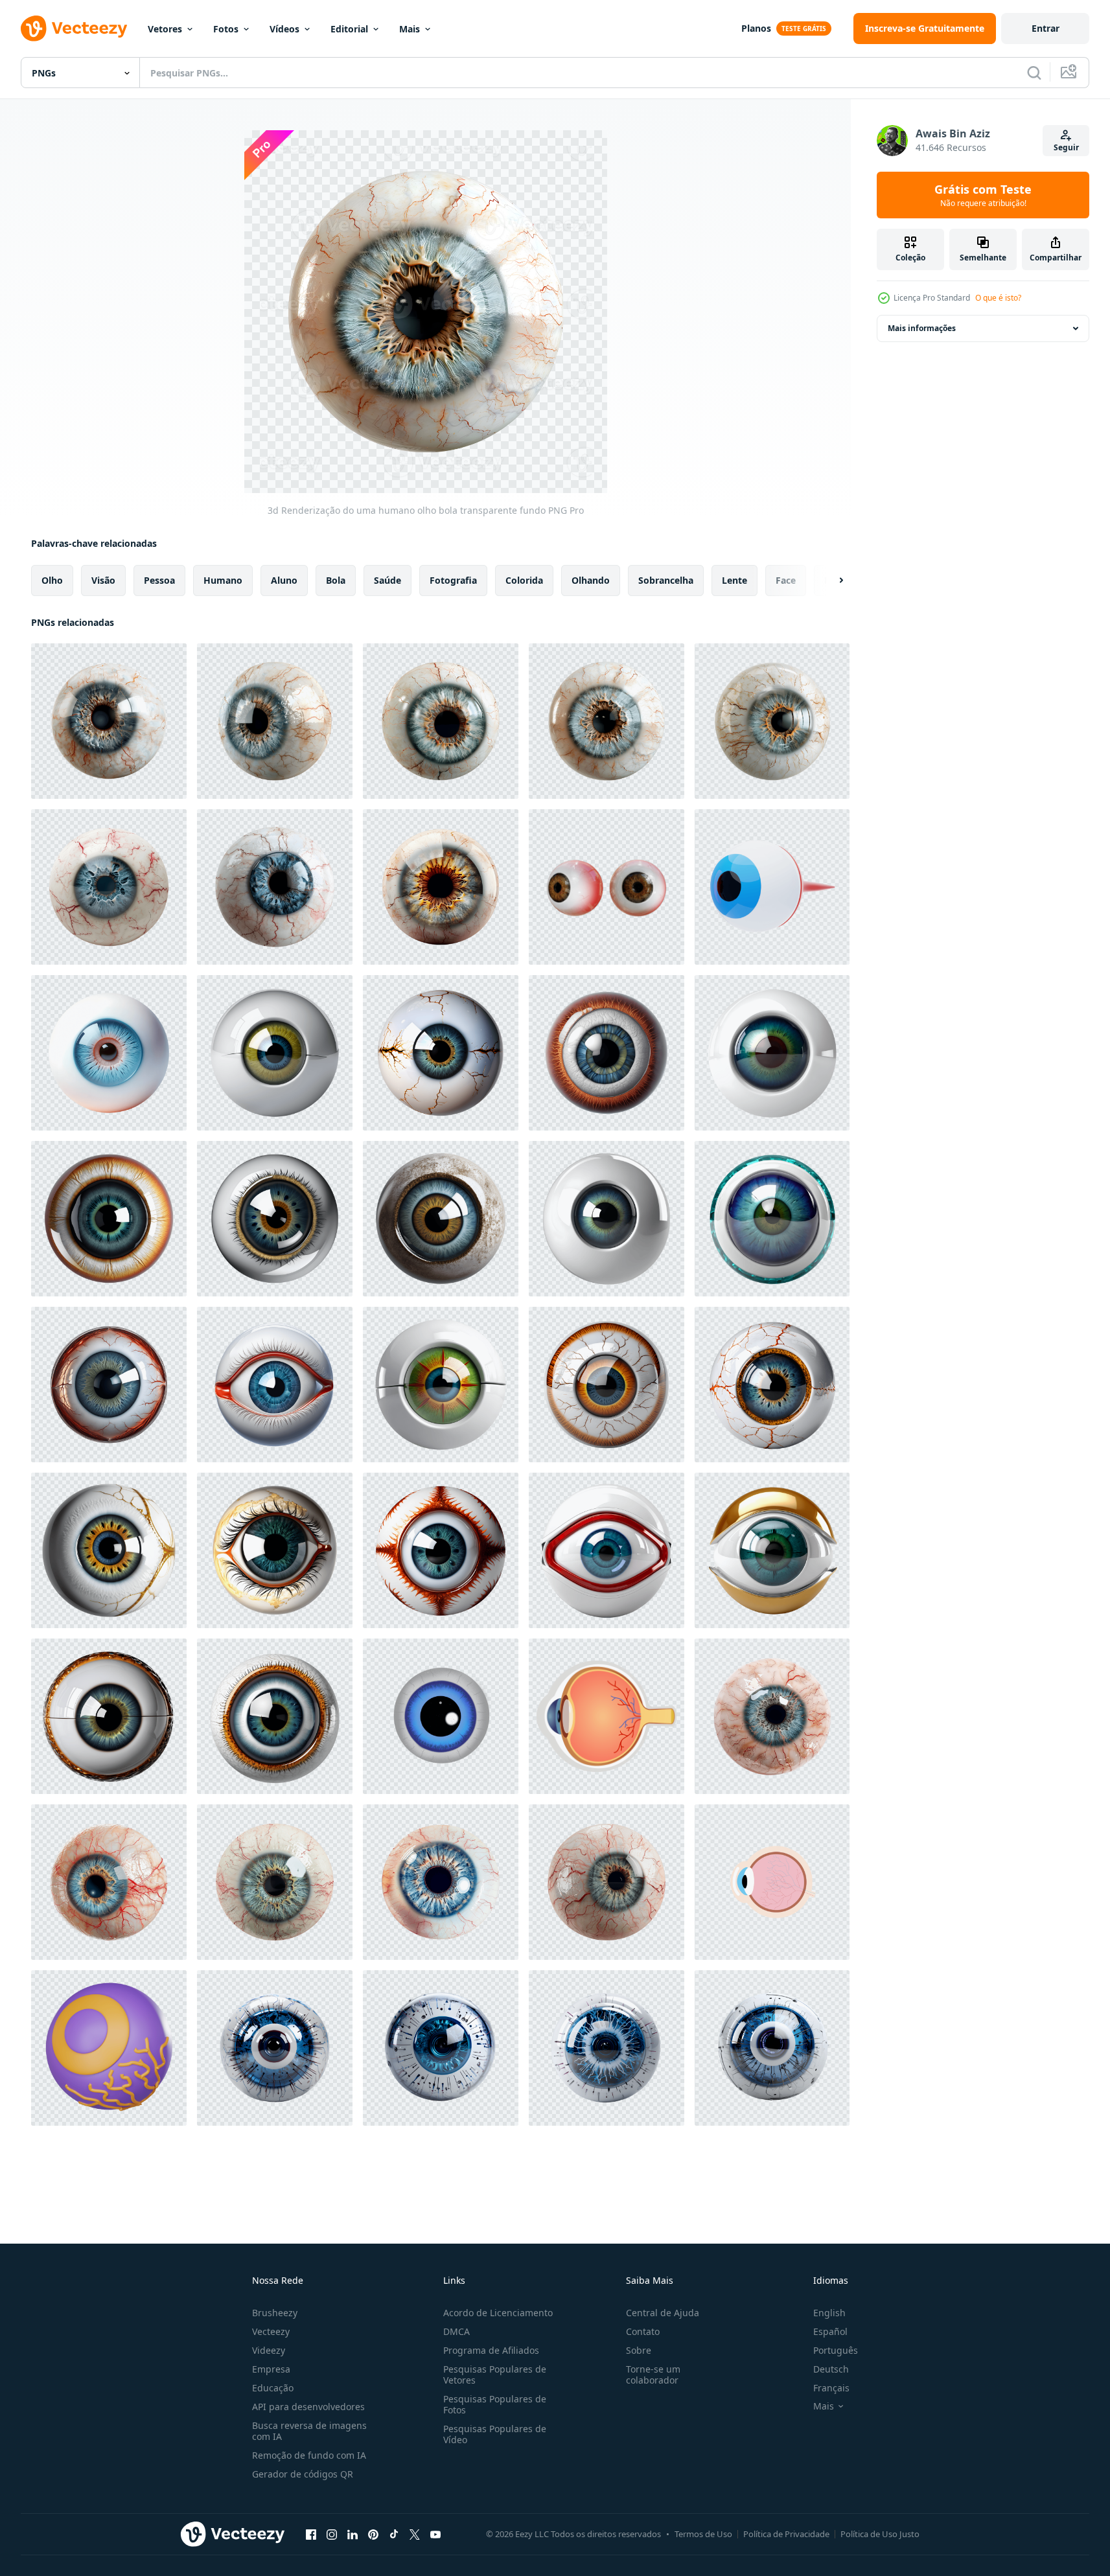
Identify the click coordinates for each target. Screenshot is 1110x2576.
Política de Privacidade (786, 2534)
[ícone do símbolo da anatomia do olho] (607, 1716)
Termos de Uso (703, 2534)
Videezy (269, 2350)
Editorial (349, 29)
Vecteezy (271, 2331)
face (786, 580)
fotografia (453, 580)
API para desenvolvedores (308, 2407)
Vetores (165, 29)
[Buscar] (1034, 73)
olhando (591, 580)
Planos (756, 28)
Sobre (639, 2350)
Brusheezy (275, 2313)
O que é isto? (998, 298)
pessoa (159, 580)
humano (223, 580)
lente (734, 580)
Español (830, 2331)
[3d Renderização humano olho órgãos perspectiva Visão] (607, 887)
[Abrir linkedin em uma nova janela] (353, 2534)
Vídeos (284, 29)
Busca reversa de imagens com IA (309, 2431)
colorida (524, 580)
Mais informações (922, 328)
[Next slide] (830, 581)
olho (52, 580)
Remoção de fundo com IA (309, 2455)
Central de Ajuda (663, 2313)
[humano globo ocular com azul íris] (109, 1053)
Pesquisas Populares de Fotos (495, 2404)
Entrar (1046, 28)
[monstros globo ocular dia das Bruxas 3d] (109, 2048)
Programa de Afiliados (491, 2350)
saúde (387, 580)
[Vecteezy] (74, 29)
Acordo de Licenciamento (498, 2313)
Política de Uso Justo (880, 2534)
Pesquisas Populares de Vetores (495, 2375)
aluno (284, 580)
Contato (643, 2331)
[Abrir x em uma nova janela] (415, 2534)
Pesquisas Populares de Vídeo (495, 2434)
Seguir (1066, 147)
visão (103, 580)
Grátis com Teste (983, 195)
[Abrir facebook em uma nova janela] (311, 2534)
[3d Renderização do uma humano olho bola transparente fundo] (109, 721)
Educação (273, 2388)
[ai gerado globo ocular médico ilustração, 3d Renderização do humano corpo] (275, 1053)
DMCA (457, 2331)
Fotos (226, 29)
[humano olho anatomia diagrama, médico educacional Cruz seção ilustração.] (772, 1882)
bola (336, 580)
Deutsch (831, 2369)
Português (836, 2350)
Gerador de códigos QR (303, 2474)
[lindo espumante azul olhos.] (441, 1716)
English (829, 2313)
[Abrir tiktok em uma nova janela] (394, 2534)
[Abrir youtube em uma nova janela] (435, 2534)
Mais (410, 29)
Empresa (271, 2369)
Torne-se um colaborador (653, 2375)
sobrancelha (666, 580)
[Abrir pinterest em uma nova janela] (373, 2534)
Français (831, 2388)
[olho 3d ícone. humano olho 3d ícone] (772, 887)
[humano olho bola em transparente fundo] (772, 1716)
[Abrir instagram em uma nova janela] (332, 2534)
